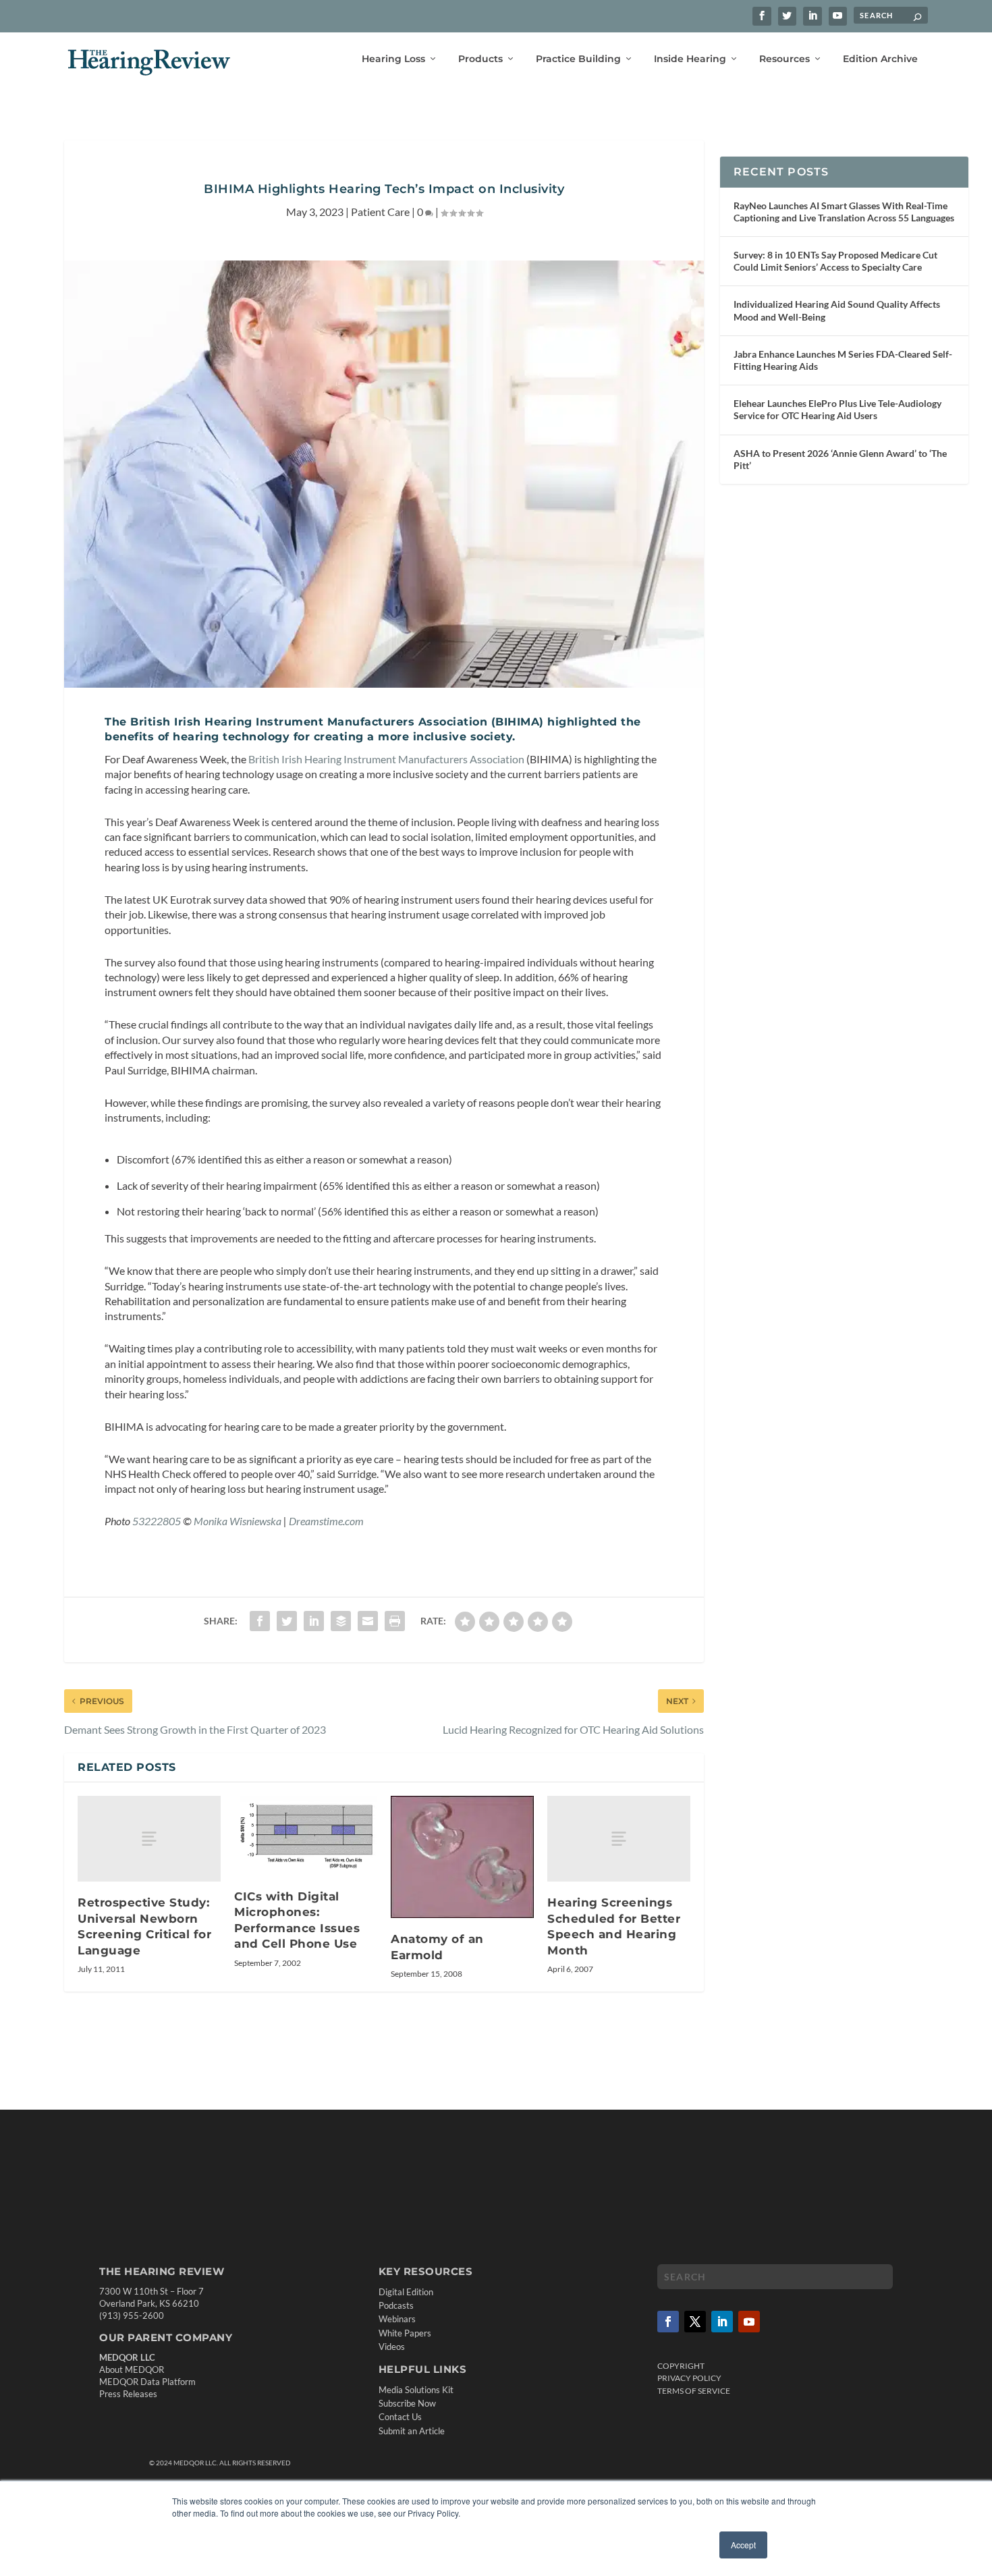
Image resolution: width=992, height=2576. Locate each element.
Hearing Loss (393, 59)
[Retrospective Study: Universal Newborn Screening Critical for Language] (149, 1839)
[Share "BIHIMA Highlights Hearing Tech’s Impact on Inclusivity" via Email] (368, 1621)
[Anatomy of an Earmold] (462, 1857)
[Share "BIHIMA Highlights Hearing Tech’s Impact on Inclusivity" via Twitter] (287, 1621)
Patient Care (380, 212)
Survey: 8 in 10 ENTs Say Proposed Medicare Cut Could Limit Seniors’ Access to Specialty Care (835, 261)
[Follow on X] (695, 2322)
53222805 (157, 1521)
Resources (784, 59)
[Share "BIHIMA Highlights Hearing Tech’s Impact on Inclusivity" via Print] (395, 1621)
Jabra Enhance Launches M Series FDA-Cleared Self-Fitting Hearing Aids (843, 360)
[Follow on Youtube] (749, 2322)
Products (480, 59)
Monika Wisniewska (238, 1521)
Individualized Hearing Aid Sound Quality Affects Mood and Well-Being (837, 310)
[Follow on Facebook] (668, 2322)
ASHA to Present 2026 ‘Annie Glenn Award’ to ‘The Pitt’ (840, 459)
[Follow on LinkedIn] (722, 2322)
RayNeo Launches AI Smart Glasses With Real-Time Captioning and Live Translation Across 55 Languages (844, 212)
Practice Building (578, 59)
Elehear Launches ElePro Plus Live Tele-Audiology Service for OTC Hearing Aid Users (837, 409)
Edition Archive (880, 59)
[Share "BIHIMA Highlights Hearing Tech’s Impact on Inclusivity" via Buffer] (341, 1621)
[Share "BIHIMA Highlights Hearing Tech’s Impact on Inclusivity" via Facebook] (260, 1621)
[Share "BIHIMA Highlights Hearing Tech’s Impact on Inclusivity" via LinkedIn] (314, 1621)
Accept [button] (743, 2545)
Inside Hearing (690, 59)
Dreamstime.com (326, 1521)
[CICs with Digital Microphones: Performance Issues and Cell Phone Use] (306, 1836)
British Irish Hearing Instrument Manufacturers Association (386, 759)
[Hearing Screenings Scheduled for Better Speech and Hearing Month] (619, 1839)
